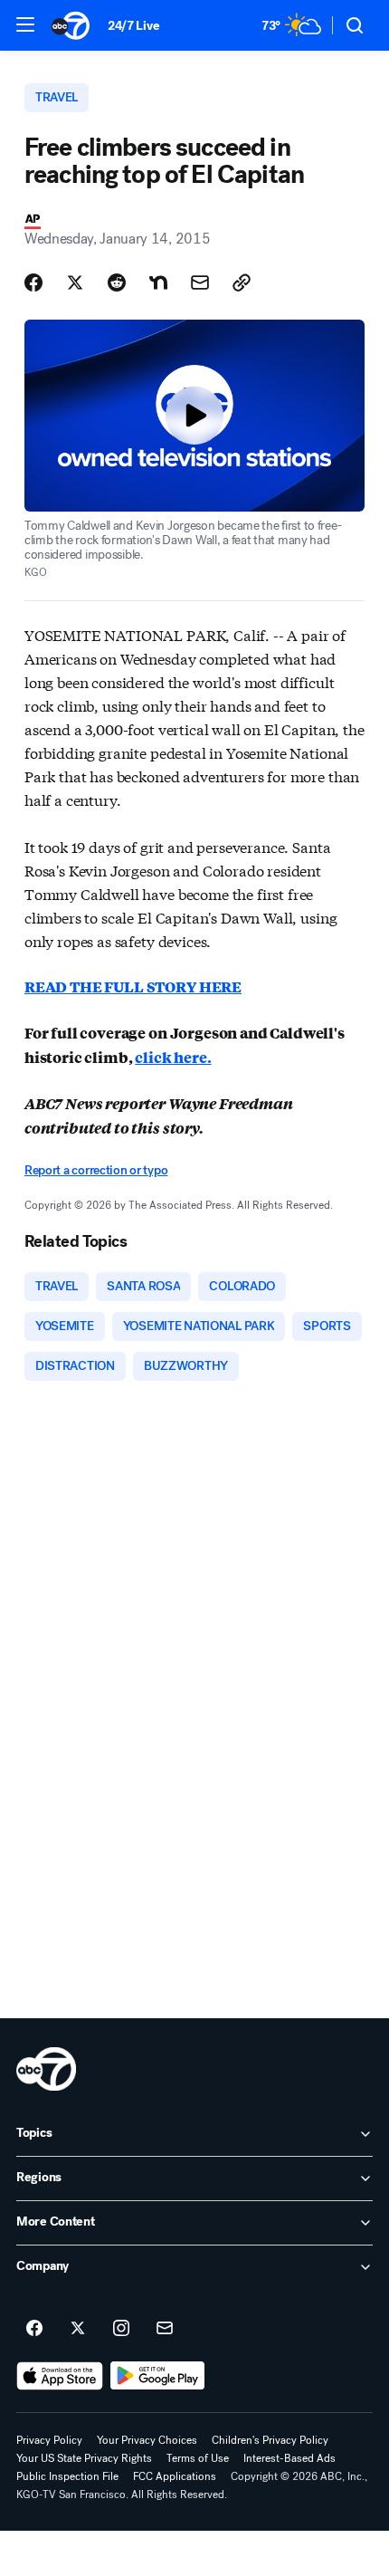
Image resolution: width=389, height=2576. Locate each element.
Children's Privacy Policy (270, 2440)
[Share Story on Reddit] (117, 282)
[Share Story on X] (75, 282)
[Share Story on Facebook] (33, 282)
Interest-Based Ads (289, 2458)
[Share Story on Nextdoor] (158, 282)
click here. (173, 1057)
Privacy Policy (49, 2440)
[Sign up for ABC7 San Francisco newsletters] (165, 2329)
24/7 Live (133, 26)
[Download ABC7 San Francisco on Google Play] (158, 2376)
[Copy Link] (242, 282)
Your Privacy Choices (147, 2440)
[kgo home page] (46, 2069)
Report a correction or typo (96, 1170)
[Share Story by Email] (200, 282)
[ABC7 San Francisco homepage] (71, 25)
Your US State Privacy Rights (84, 2458)
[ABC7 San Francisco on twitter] (78, 2329)
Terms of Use (198, 2458)
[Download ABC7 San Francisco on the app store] (60, 2376)
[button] (25, 24)
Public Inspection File (67, 2476)
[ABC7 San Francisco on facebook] (34, 2329)
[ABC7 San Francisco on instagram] (121, 2329)
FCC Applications (175, 2476)
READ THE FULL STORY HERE (133, 986)
